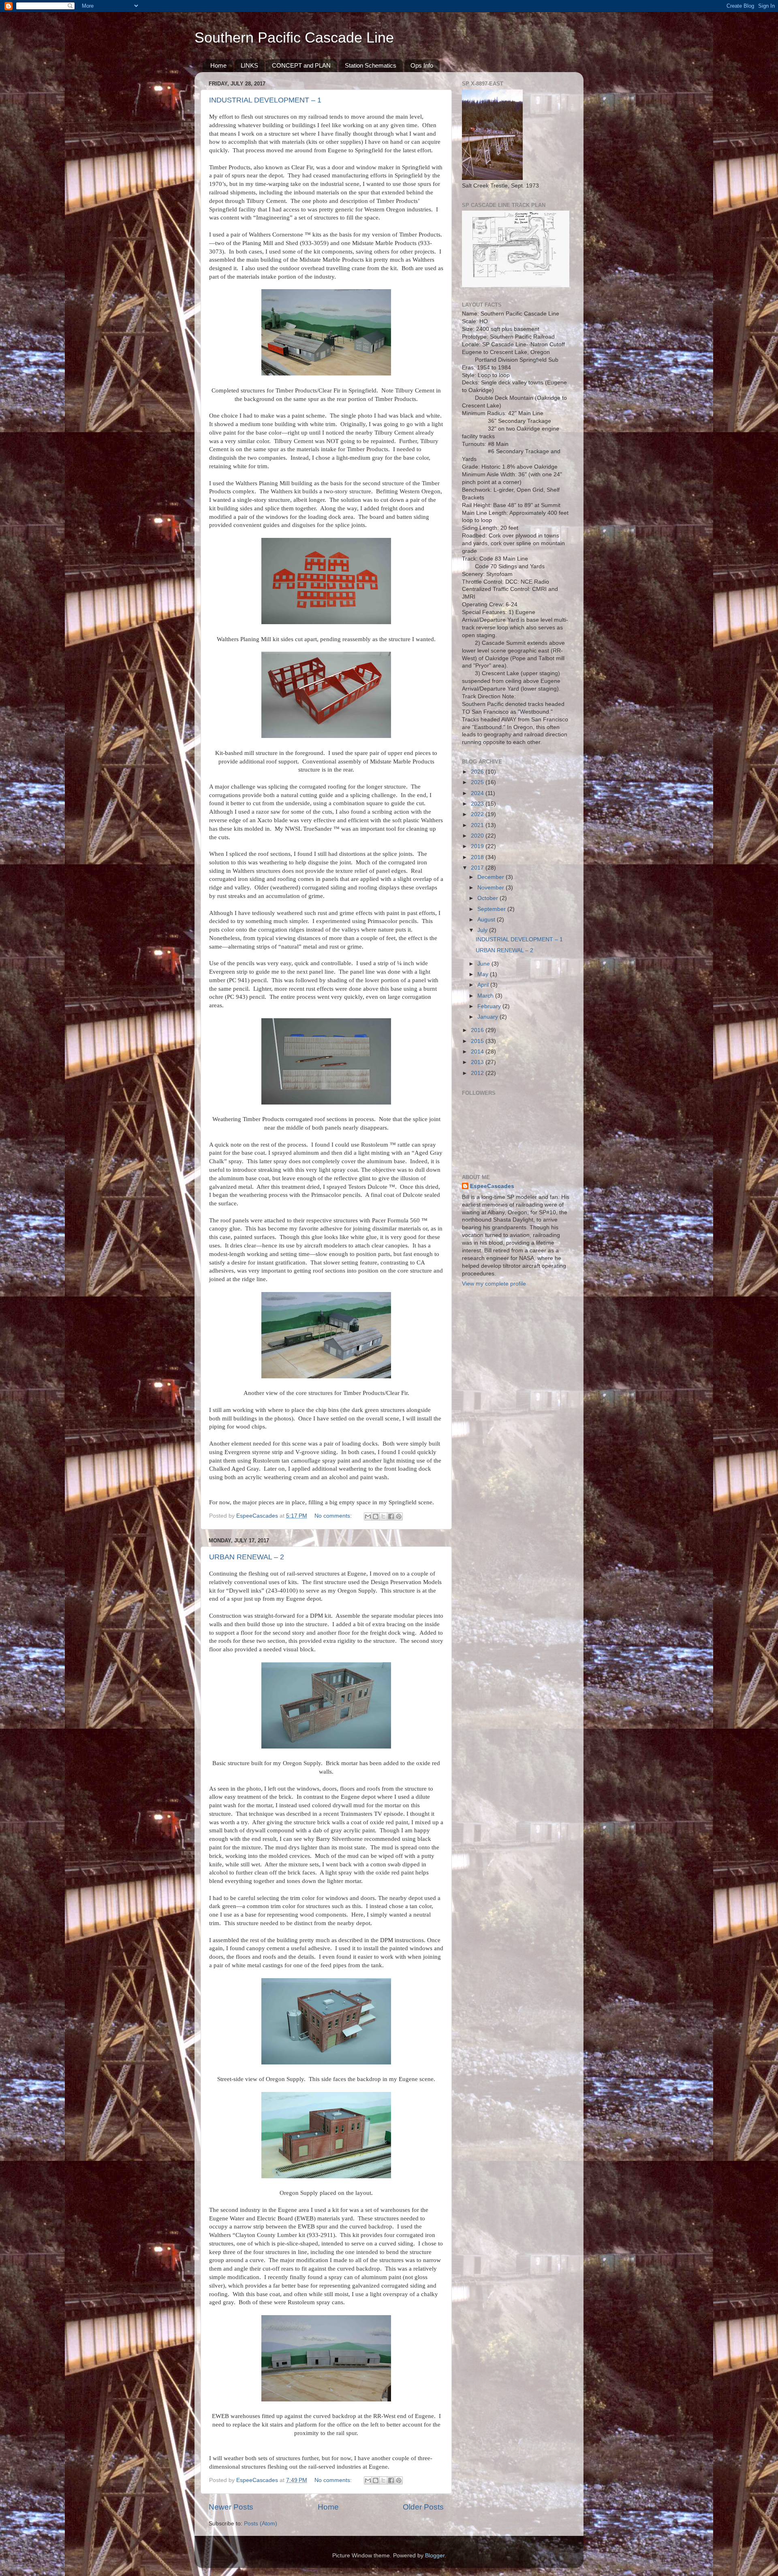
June (484, 964)
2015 (478, 1041)
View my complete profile (494, 1284)
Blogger (435, 2556)
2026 (478, 772)
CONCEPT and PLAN (301, 65)
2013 (478, 1062)
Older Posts (423, 2507)
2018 (478, 857)
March (486, 996)
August (487, 920)
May (484, 974)
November (492, 888)
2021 (478, 825)
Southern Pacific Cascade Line (294, 37)
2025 (478, 782)
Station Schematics (371, 65)
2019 (478, 846)
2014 (478, 1052)
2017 (478, 868)
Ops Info (422, 65)
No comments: (334, 1516)
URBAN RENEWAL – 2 (247, 1557)
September (492, 909)
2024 (478, 793)
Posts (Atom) (261, 2524)
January (488, 1017)
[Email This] (368, 1516)
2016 (478, 1030)
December (492, 877)
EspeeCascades (492, 1186)
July (483, 930)
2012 (478, 1073)
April (484, 985)
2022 (478, 814)
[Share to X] (383, 1516)
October (488, 898)
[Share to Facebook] (391, 1516)
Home (218, 65)
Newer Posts (231, 2507)
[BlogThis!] (376, 1516)
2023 (478, 804)
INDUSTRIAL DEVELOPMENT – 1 (265, 100)
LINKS (249, 65)
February (490, 1006)
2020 (478, 836)
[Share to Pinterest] (399, 1516)
